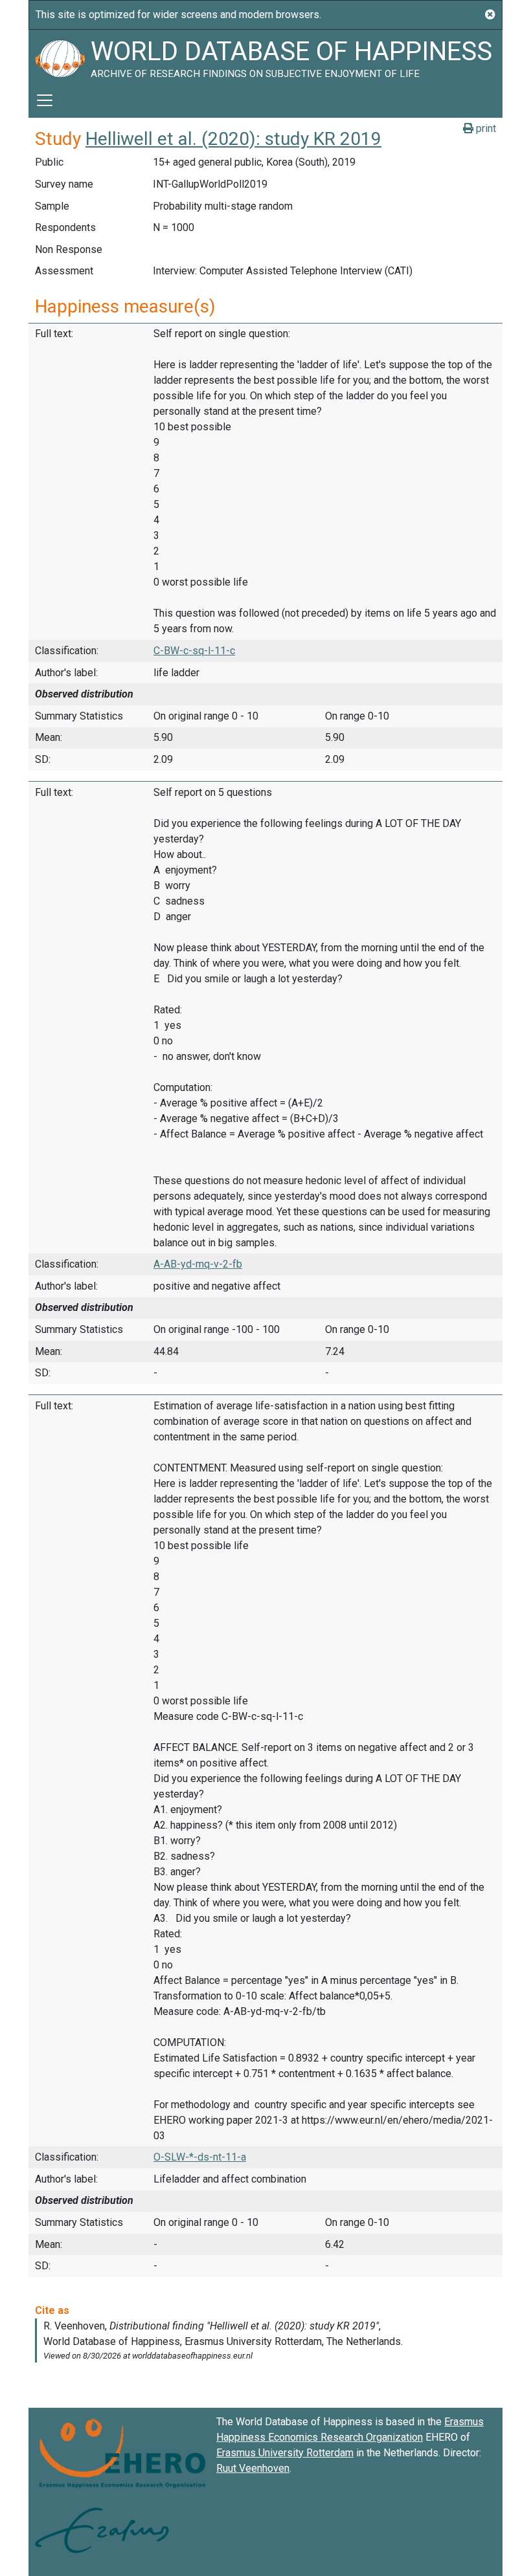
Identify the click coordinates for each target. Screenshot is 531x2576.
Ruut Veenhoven (253, 2468)
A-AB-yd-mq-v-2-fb (198, 1264)
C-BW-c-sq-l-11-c (194, 651)
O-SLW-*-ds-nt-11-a (200, 2157)
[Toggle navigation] (45, 100)
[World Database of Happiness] (60, 56)
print (485, 128)
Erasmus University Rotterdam (285, 2453)
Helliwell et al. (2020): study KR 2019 (233, 139)
